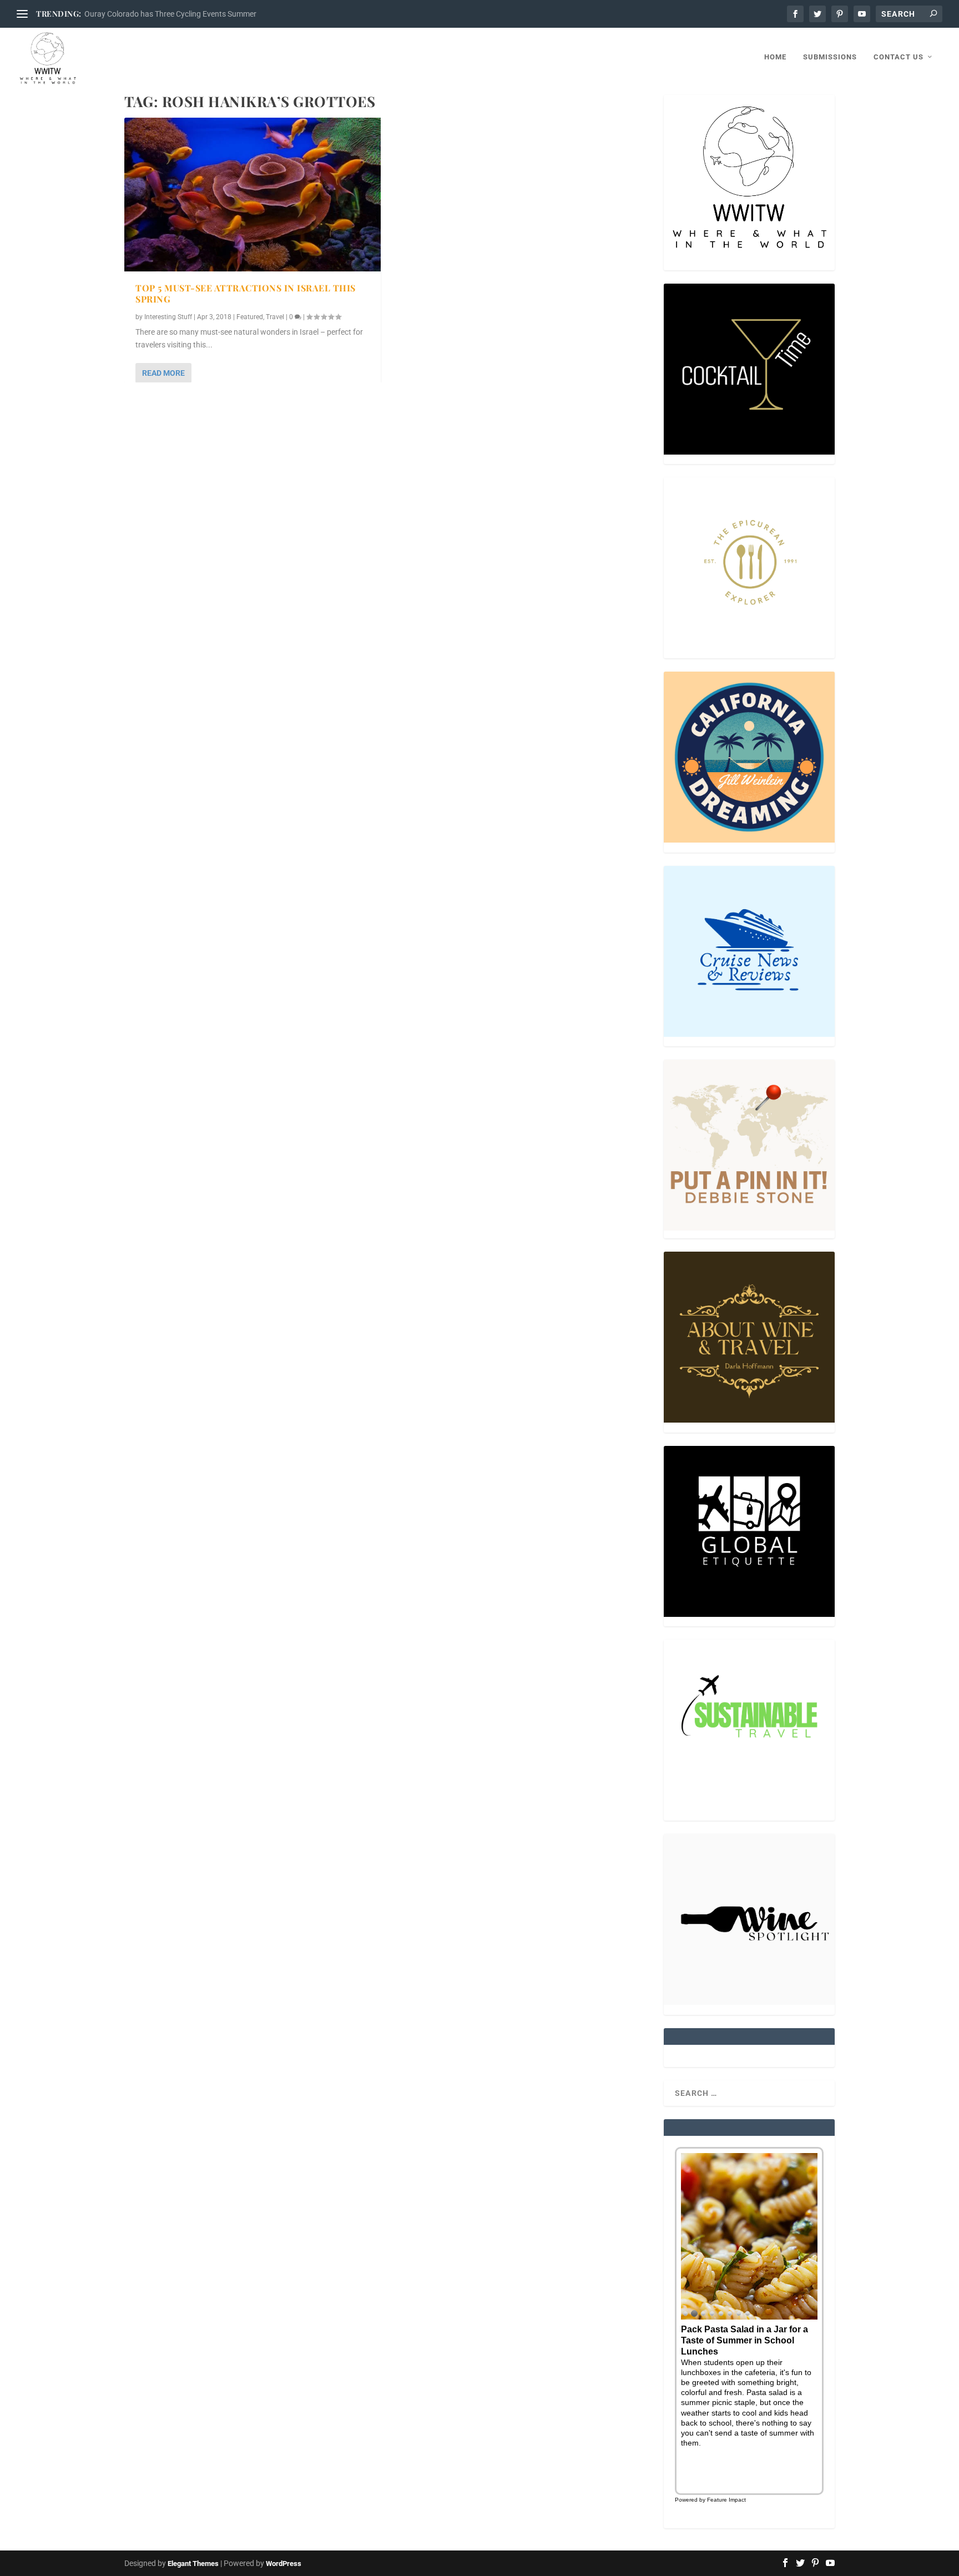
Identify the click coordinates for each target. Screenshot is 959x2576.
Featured (250, 317)
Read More (163, 373)
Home (775, 57)
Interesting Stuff (168, 317)
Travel (275, 317)
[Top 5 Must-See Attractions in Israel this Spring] (253, 195)
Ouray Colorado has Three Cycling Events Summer (170, 14)
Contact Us (899, 57)
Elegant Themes (193, 2564)
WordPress (284, 2564)
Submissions (830, 57)
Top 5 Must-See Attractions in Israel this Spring (246, 294)
